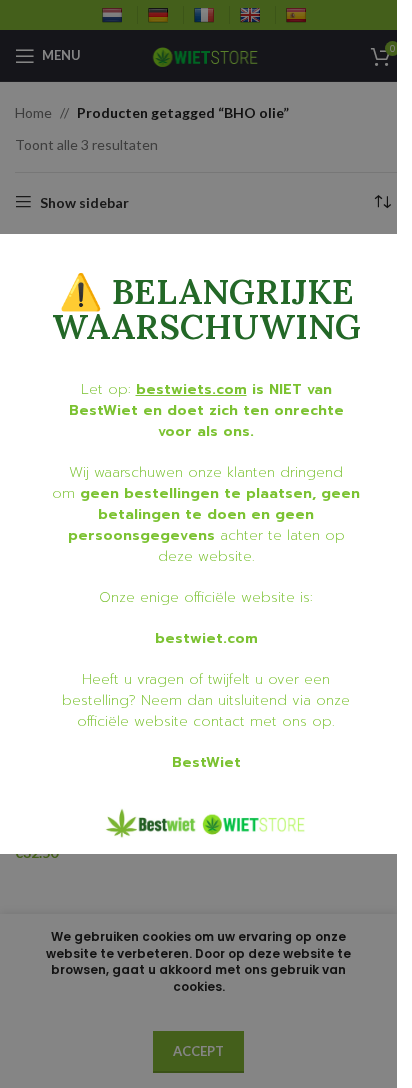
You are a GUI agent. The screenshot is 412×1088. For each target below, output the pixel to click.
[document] (198, 544)
